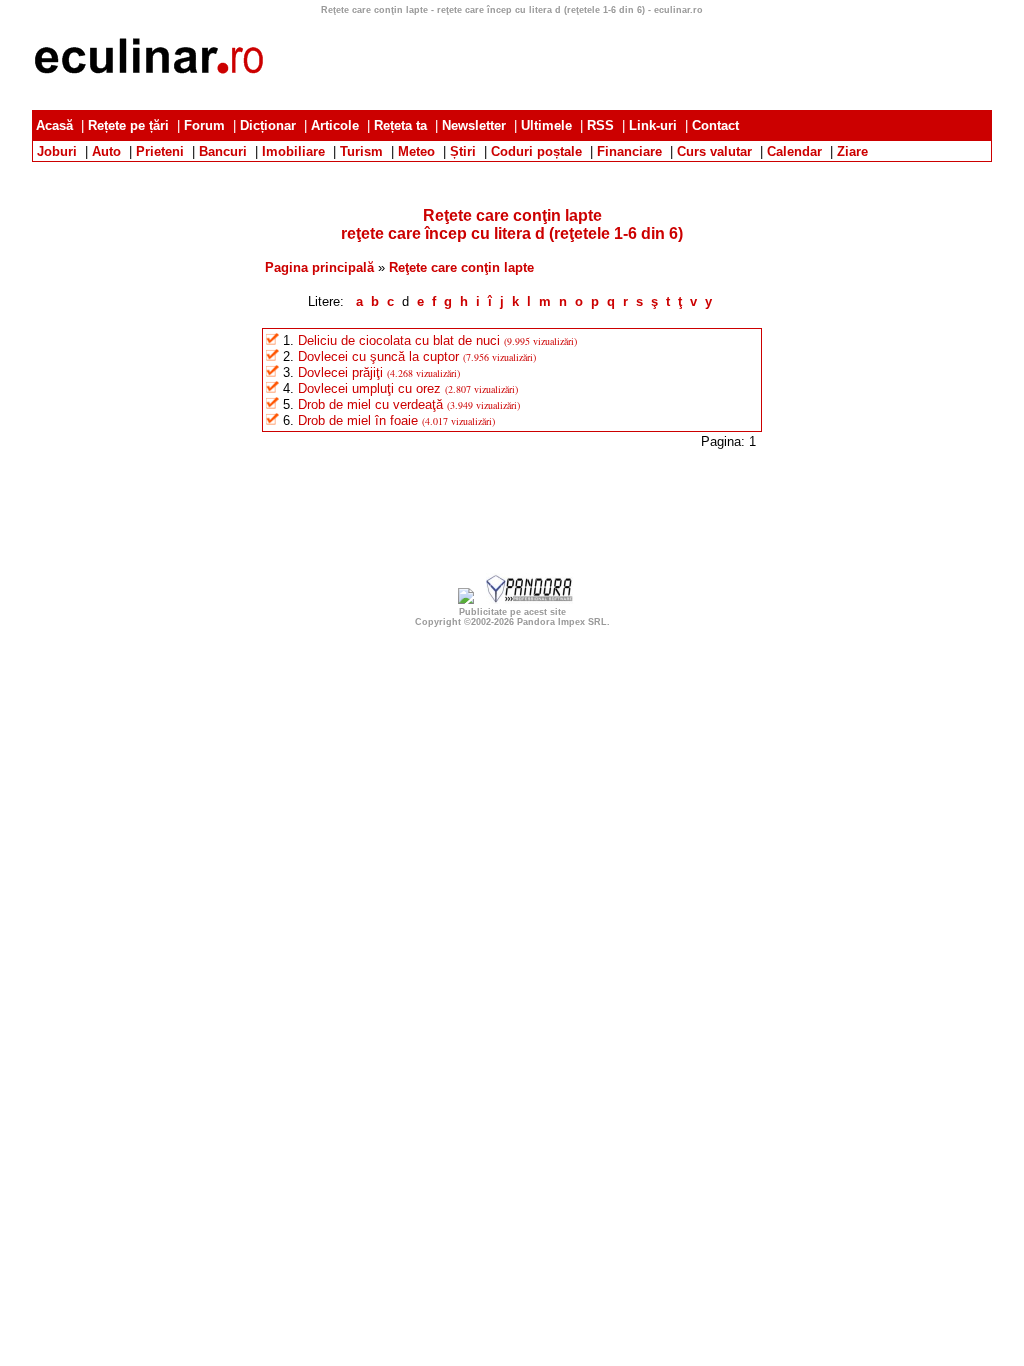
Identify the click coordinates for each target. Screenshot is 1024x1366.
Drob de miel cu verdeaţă (370, 404)
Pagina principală (319, 267)
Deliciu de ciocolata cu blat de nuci (399, 340)
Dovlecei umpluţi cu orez (369, 388)
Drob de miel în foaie (358, 420)
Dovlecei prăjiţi (340, 372)
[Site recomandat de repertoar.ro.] (466, 599)
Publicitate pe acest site (512, 612)
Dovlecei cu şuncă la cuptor (378, 356)
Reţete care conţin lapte (461, 267)
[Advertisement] (512, 169)
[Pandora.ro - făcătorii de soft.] (530, 599)
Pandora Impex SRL (562, 622)
